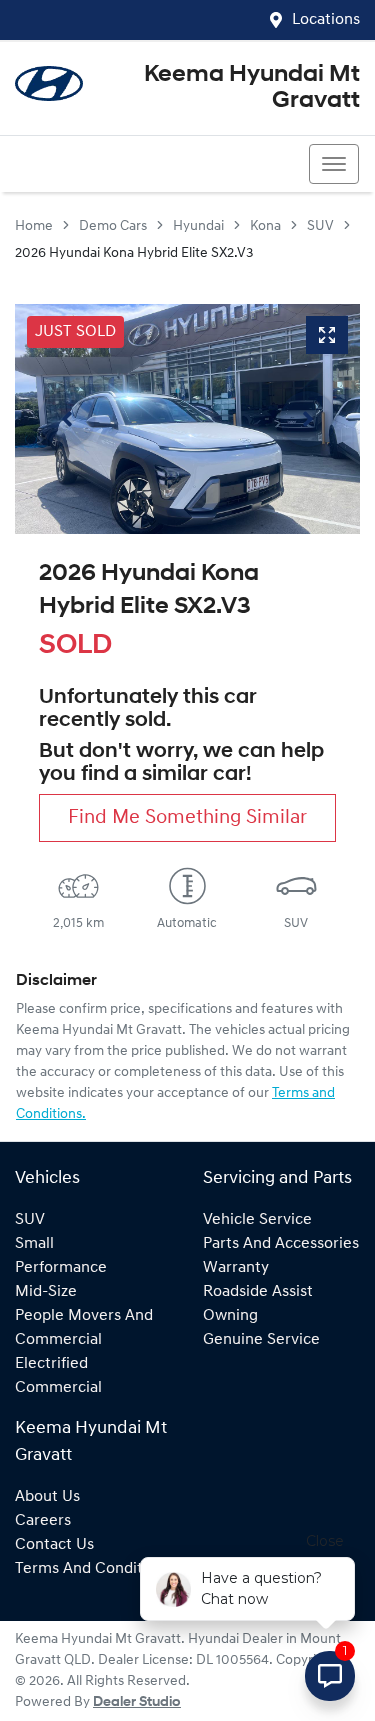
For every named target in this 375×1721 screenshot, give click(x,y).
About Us (47, 1497)
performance (61, 1268)
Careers (43, 1521)
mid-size (46, 1292)
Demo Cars (113, 226)
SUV (320, 226)
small (34, 1244)
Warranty (236, 1268)
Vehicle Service (257, 1220)
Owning (230, 1316)
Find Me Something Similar (187, 818)
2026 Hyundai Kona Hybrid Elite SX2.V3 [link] (134, 253)
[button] (334, 164)
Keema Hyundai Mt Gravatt (252, 88)
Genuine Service (261, 1340)
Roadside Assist (258, 1292)
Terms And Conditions (93, 1569)
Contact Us (54, 1545)
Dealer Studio (137, 1702)
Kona (265, 226)
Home (34, 226)
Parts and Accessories (281, 1244)
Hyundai (198, 226)
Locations (326, 20)
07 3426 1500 (87, 164)
